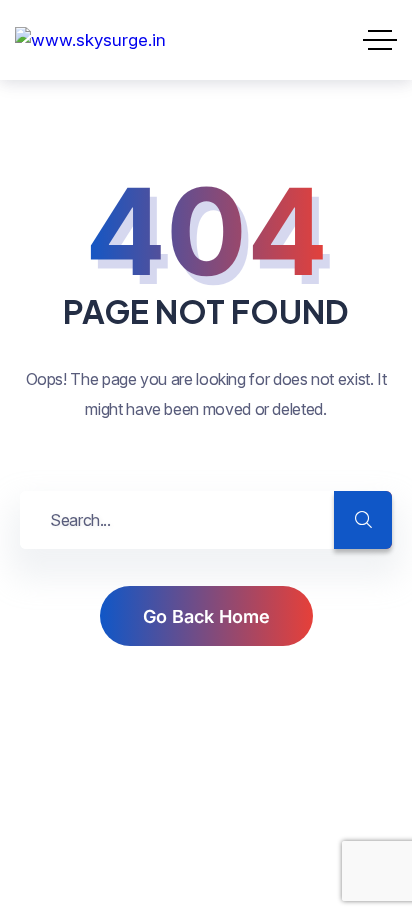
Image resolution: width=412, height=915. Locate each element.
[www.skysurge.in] (90, 40)
